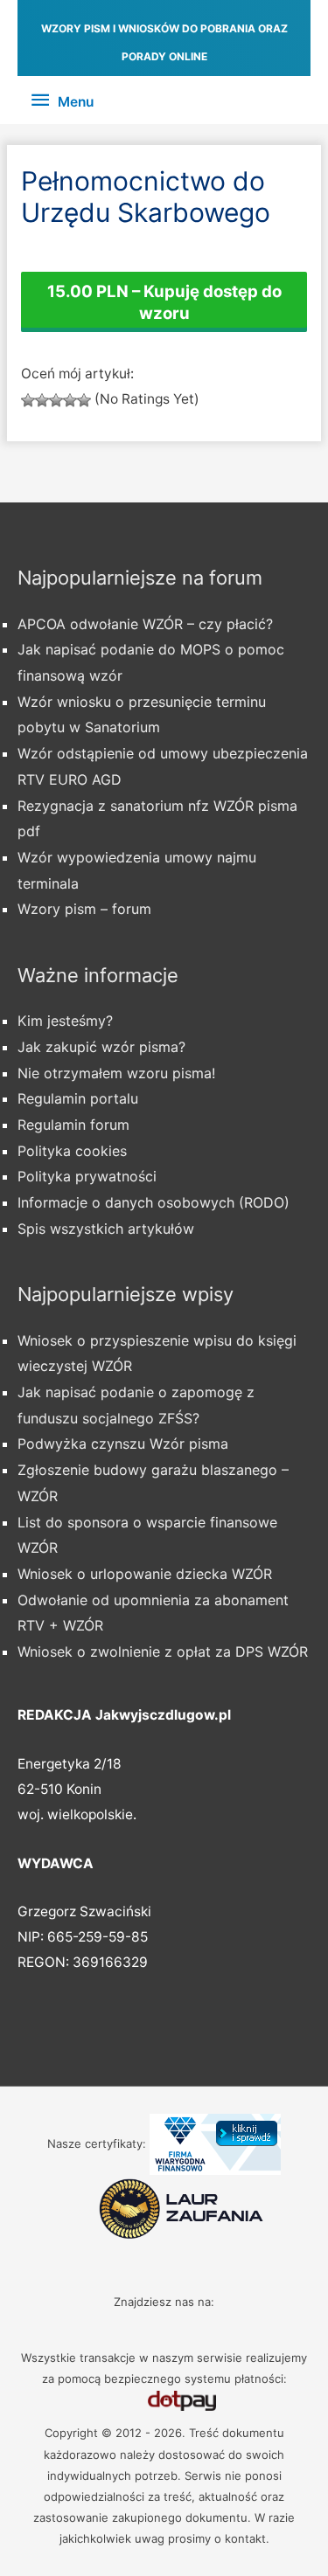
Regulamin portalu (78, 1098)
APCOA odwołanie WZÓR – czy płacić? (145, 624)
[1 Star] (28, 400)
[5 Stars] (84, 400)
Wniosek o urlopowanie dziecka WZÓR (145, 1574)
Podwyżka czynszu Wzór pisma (123, 1444)
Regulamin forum (73, 1125)
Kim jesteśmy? (65, 1021)
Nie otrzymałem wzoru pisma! (116, 1073)
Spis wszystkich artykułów (106, 1229)
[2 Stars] (42, 400)
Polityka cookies (72, 1151)
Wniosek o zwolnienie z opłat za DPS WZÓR (163, 1652)
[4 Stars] (70, 400)
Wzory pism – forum (84, 909)
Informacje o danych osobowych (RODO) (154, 1202)
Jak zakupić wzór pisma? (101, 1047)
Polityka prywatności (87, 1176)
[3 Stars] (56, 400)
